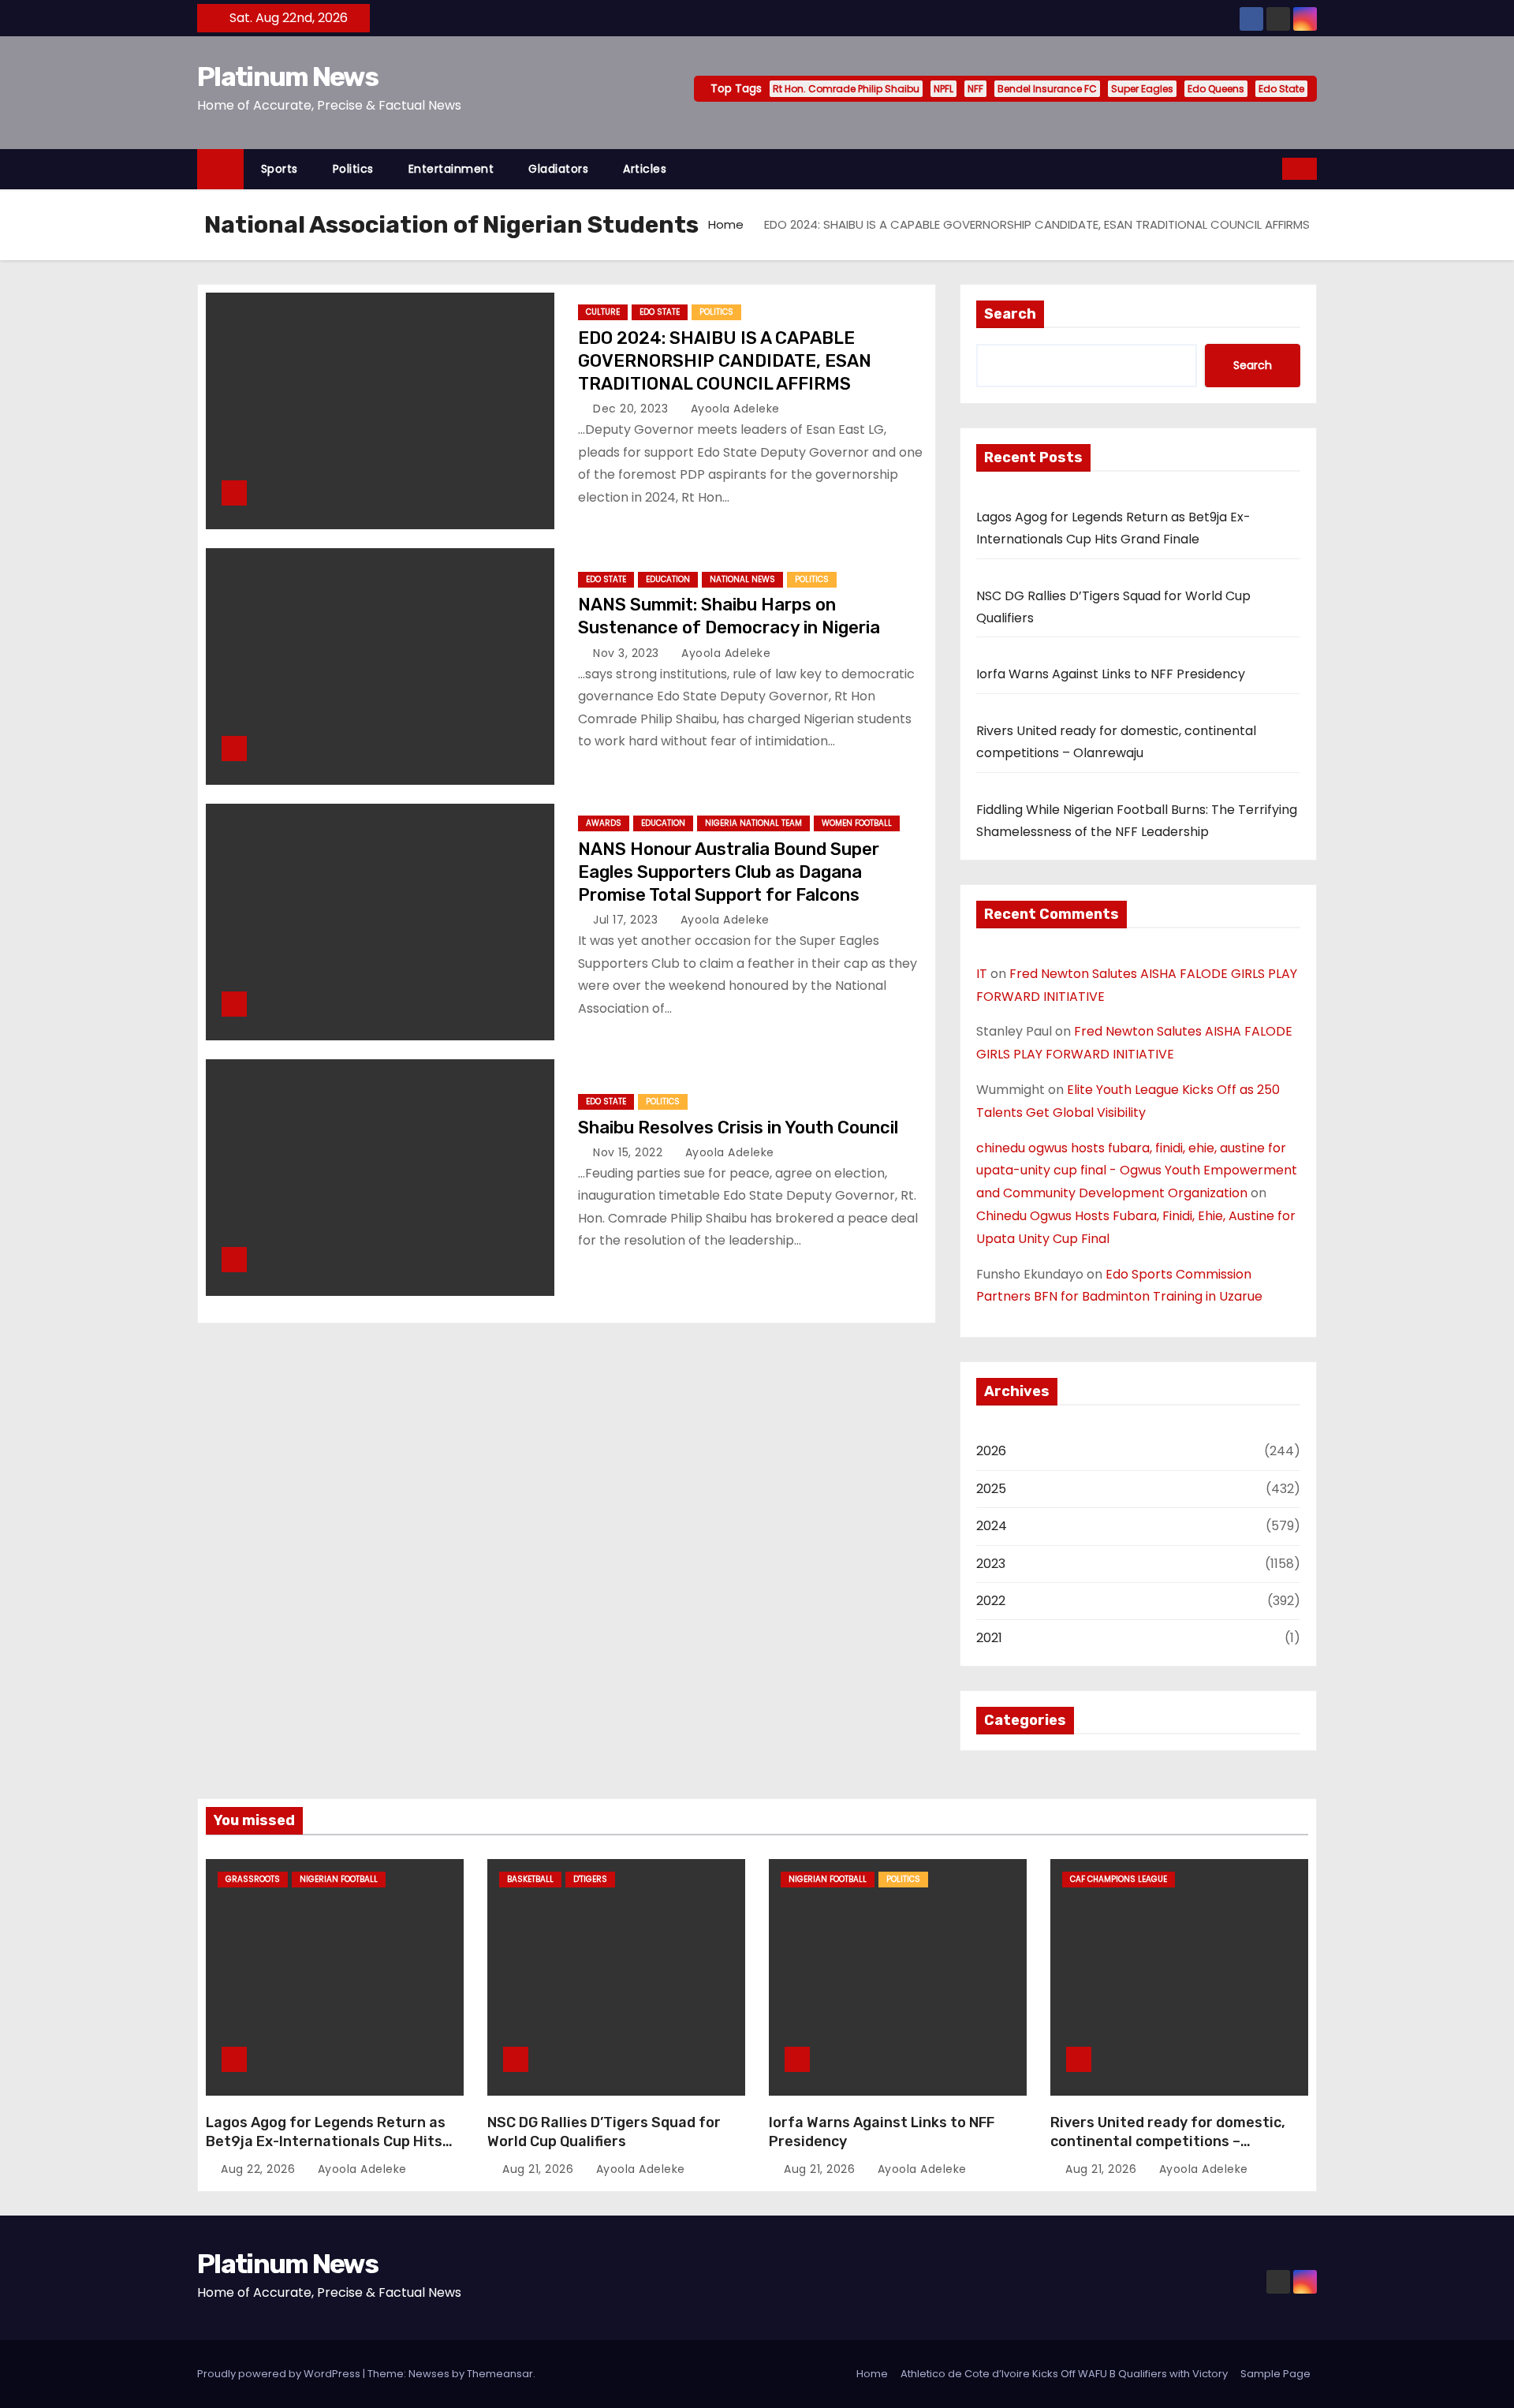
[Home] (220, 169)
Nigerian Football (339, 1879)
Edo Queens (1216, 89)
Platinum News (287, 77)
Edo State (1281, 89)
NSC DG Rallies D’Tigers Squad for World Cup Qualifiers (604, 2132)
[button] (1271, 168)
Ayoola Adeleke (733, 409)
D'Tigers (590, 1879)
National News (742, 579)
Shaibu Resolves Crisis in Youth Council (738, 1127)
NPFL (943, 89)
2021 (989, 1638)
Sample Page (1275, 2374)
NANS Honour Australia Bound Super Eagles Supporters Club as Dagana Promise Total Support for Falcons (729, 872)
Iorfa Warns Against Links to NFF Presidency (1111, 674)
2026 (991, 1451)
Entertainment (451, 169)
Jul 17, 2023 (627, 920)
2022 (991, 1601)
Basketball (530, 1879)
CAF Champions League (1119, 1879)
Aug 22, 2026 (260, 2169)
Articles (645, 169)
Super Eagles (1142, 89)
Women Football (857, 823)
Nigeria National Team (753, 823)
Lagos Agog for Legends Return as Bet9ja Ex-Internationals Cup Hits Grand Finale (326, 2141)
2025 (991, 1489)
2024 (992, 1526)
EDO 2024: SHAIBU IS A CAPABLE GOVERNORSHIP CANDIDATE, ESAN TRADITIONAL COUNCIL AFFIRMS (725, 361)
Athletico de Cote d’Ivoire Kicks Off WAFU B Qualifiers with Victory (1064, 2374)
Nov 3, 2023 (628, 653)
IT (982, 974)
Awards (604, 823)
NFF (975, 89)
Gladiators (558, 169)
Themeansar (500, 2374)
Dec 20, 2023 (632, 409)
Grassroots (253, 1879)
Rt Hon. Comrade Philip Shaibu (846, 89)
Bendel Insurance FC (1047, 89)
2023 (991, 1564)
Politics (353, 169)
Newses (429, 2374)
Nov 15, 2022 (630, 1152)
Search (1010, 314)
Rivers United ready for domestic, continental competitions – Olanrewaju (1168, 2141)
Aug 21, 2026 (540, 2169)
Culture (603, 312)
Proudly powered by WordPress (280, 2374)
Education (668, 579)
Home (726, 224)
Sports (280, 169)
